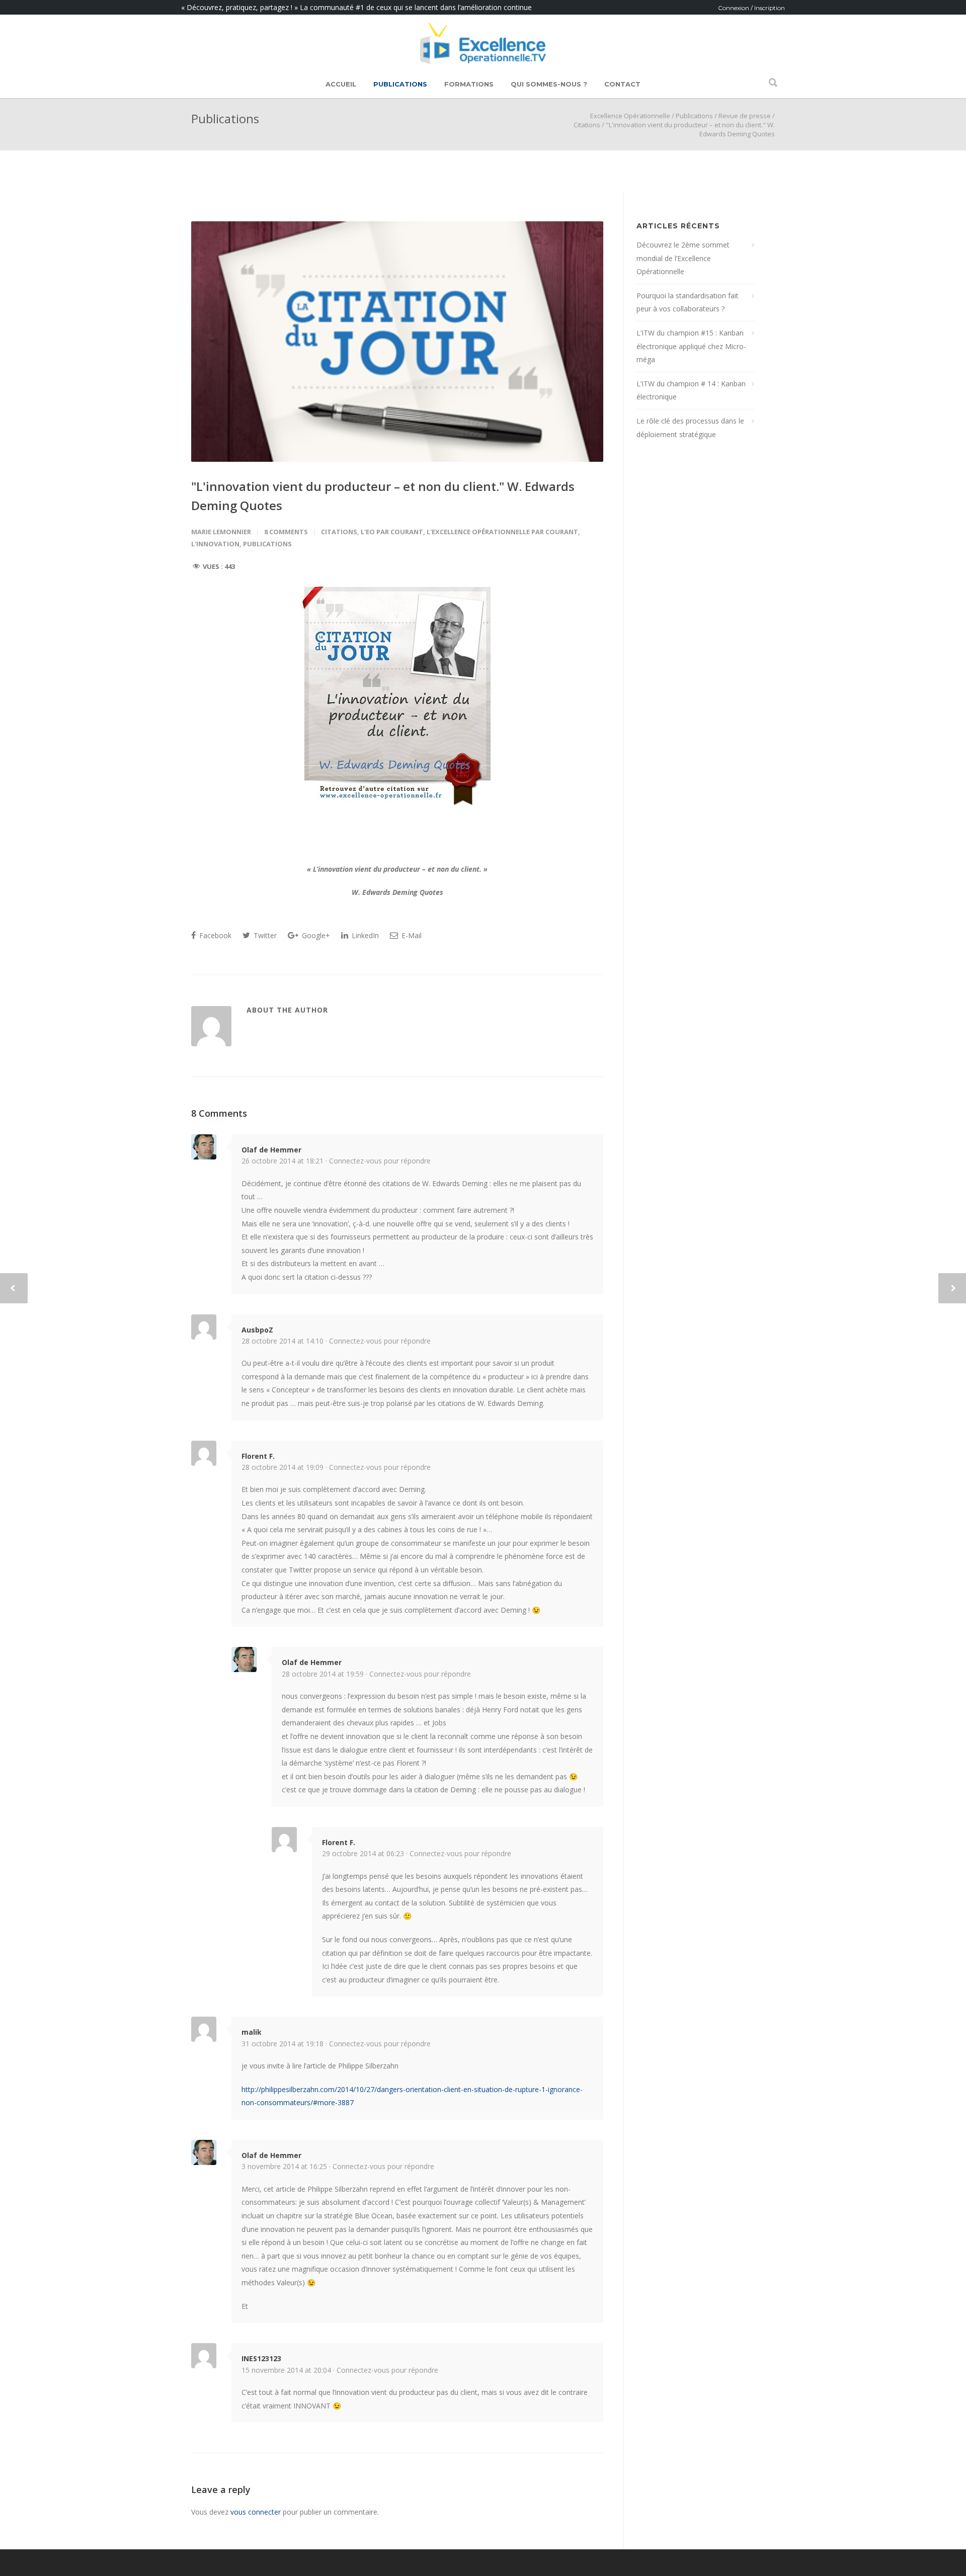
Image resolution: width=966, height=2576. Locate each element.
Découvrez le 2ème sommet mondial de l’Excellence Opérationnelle (683, 258)
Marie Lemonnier (221, 532)
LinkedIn (364, 935)
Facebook (214, 935)
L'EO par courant (392, 532)
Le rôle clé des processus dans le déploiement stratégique (690, 428)
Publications (400, 84)
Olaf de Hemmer (271, 1150)
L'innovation (215, 544)
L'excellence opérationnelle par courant (502, 532)
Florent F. (258, 1456)
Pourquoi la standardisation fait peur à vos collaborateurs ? (688, 302)
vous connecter (256, 2512)
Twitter (264, 935)
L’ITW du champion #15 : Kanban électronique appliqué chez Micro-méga (691, 346)
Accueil (341, 84)
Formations (469, 84)
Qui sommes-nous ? (549, 84)
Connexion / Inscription (751, 8)
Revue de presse (745, 116)
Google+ (315, 935)
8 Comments (286, 532)
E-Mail (411, 935)
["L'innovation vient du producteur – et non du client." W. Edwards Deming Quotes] (397, 342)
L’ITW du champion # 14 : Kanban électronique (691, 390)
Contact (622, 84)
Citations (587, 125)
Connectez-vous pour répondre (380, 1161)
